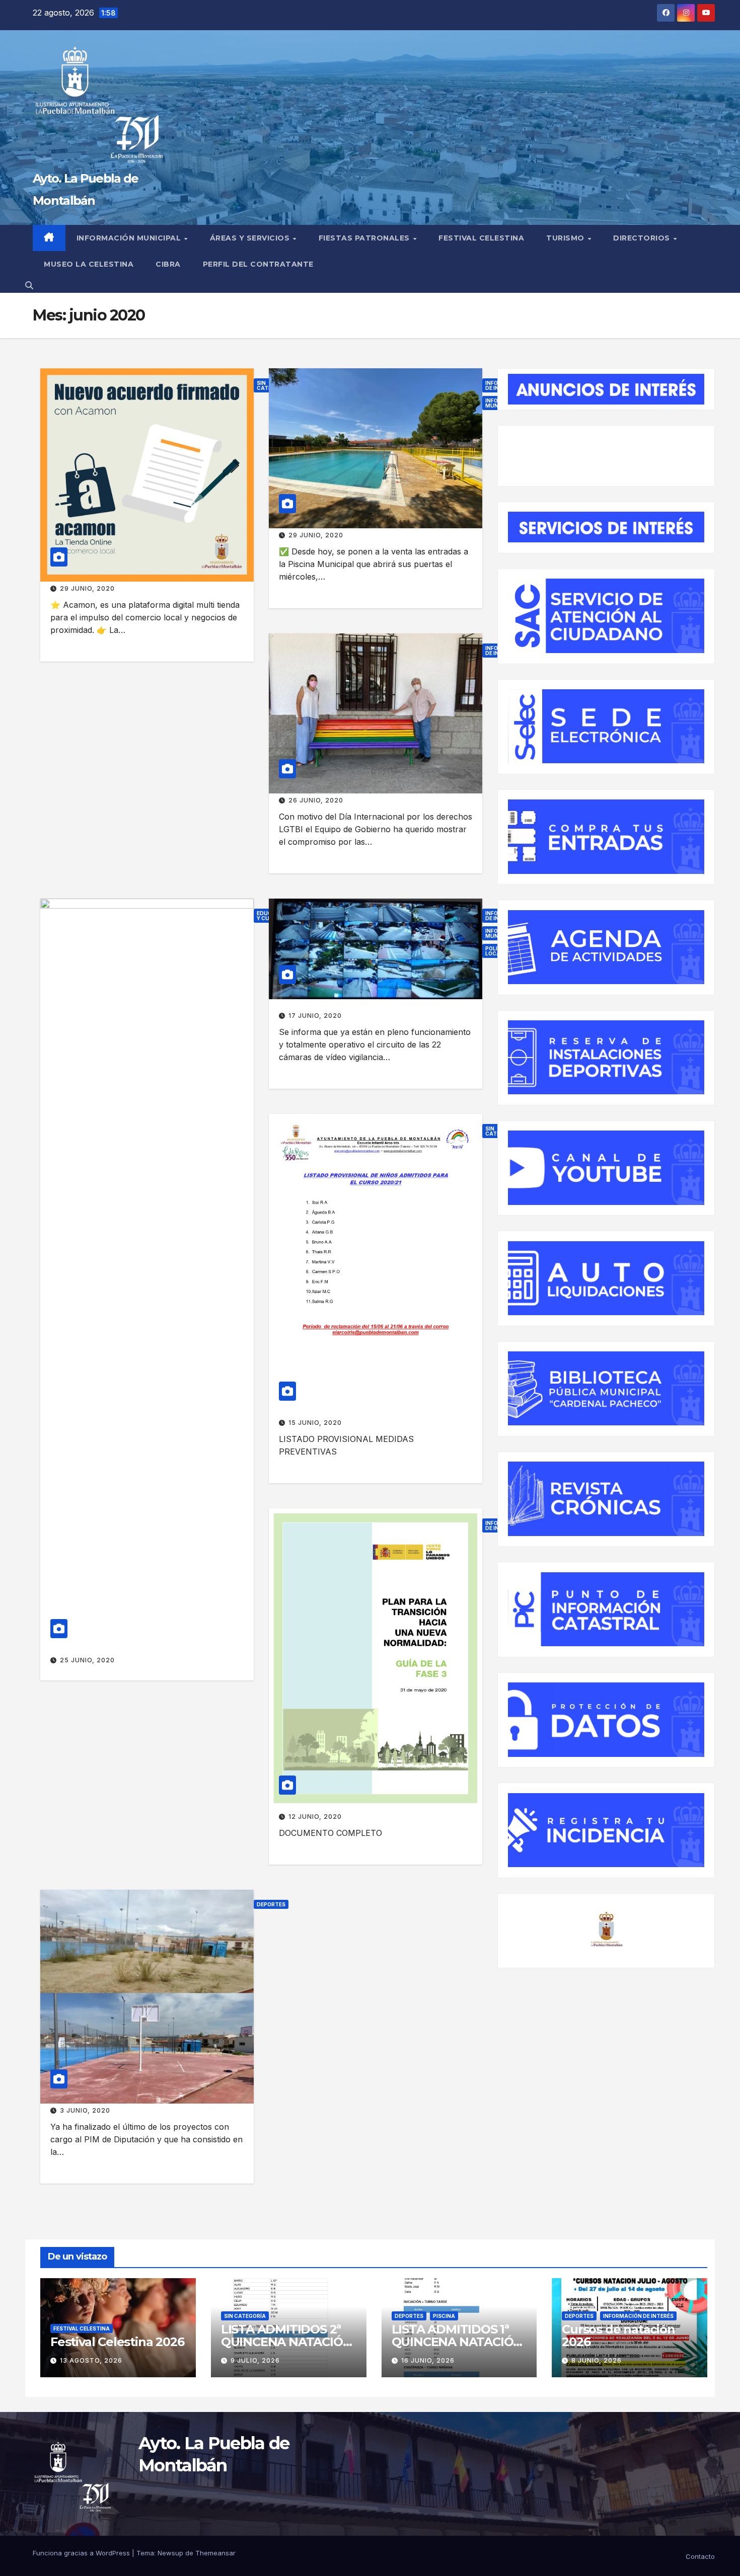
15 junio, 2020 (315, 1423)
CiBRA (168, 264)
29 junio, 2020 (87, 588)
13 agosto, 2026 (91, 2360)
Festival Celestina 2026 (117, 2342)
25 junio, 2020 (87, 1660)
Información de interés (638, 2316)
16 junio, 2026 (428, 2360)
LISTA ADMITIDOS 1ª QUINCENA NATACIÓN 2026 (457, 2342)
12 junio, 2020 (315, 1817)
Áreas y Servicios (251, 238)
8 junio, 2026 (597, 2360)
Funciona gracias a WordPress (82, 2553)
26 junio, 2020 (316, 800)
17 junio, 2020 (315, 1016)
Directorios (643, 238)
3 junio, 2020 (85, 2110)
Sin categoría (245, 2316)
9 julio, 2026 (255, 2360)
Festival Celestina (481, 238)
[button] (29, 285)
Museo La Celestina (89, 264)
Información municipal (130, 238)
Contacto (700, 2556)
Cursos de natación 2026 (618, 2336)
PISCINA (444, 2316)
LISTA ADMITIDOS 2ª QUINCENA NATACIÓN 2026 (287, 2342)
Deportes (271, 1904)
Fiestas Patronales (365, 238)
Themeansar (215, 2553)
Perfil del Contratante (258, 264)
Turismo (566, 238)
